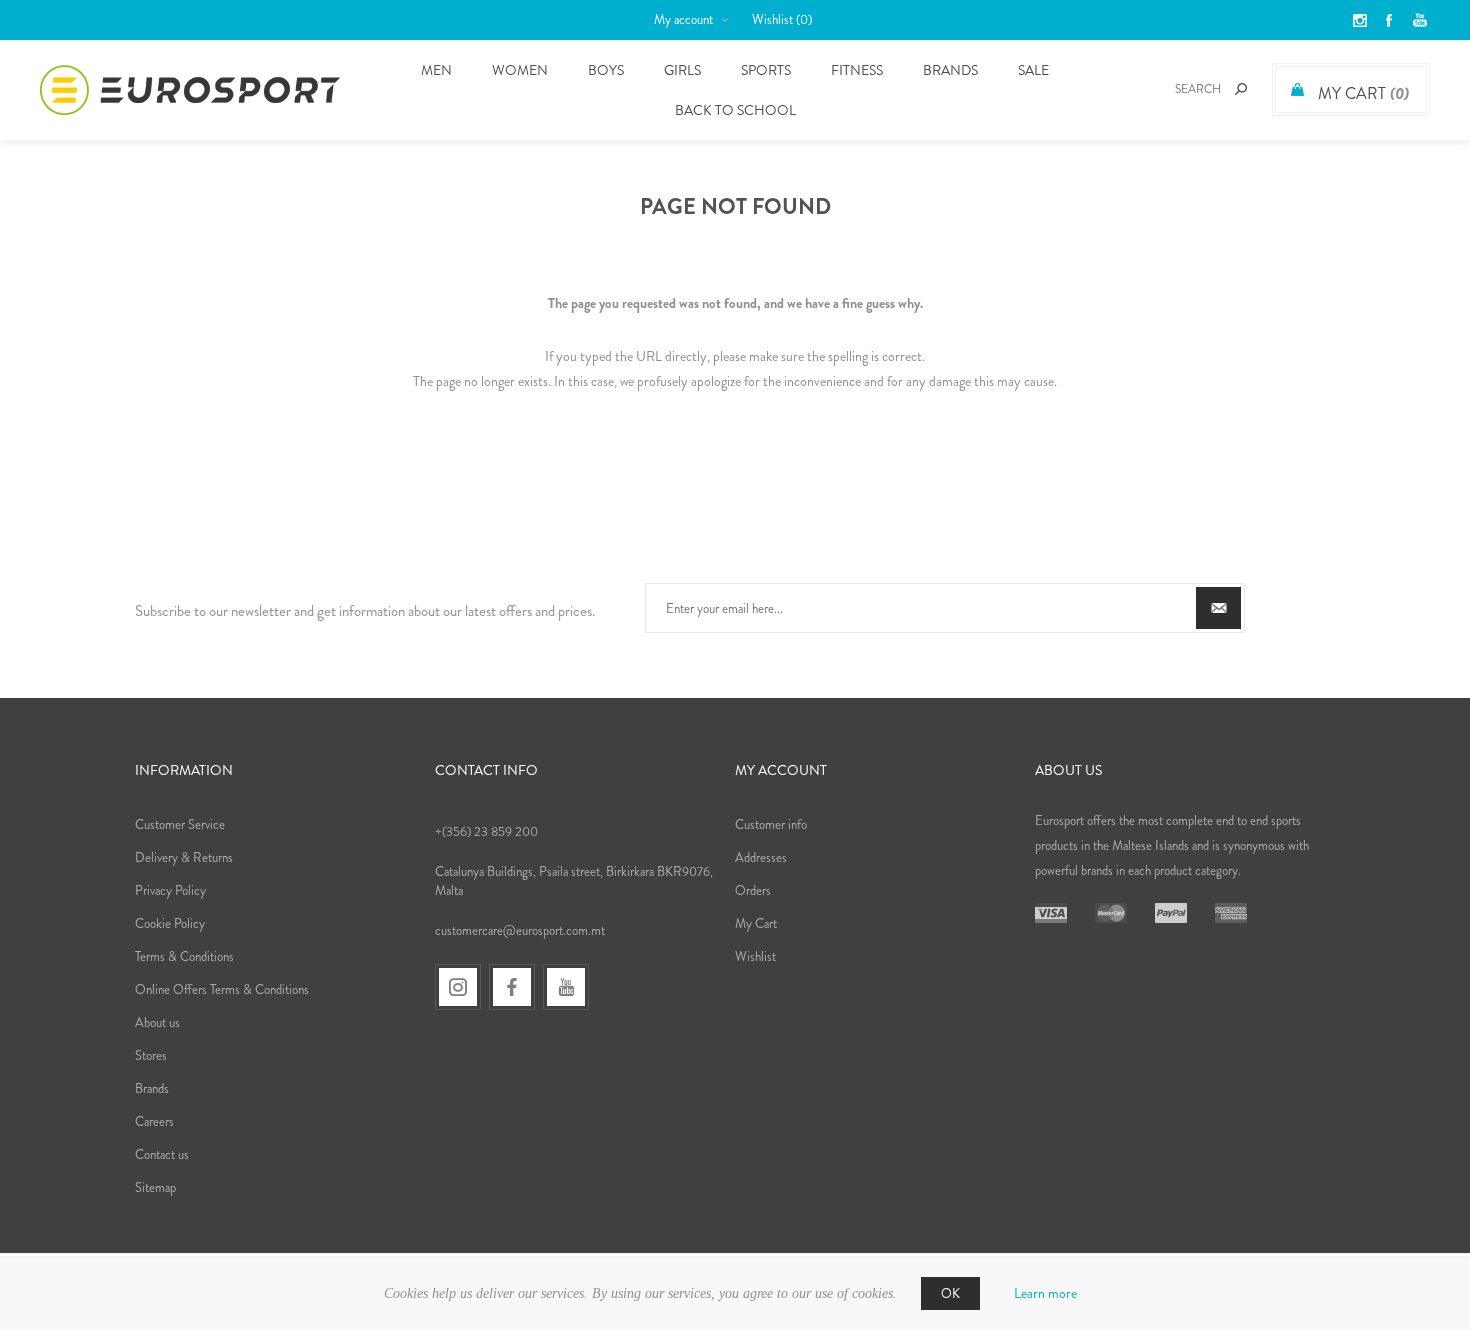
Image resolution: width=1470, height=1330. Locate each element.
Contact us (162, 1154)
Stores (151, 1055)
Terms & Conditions (184, 956)
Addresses (761, 857)
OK (950, 1293)
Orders (753, 890)
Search (1241, 89)
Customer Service (180, 824)
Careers (154, 1121)
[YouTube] (566, 987)
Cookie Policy (170, 923)
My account (683, 19)
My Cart (756, 923)
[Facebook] (512, 987)
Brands (950, 70)
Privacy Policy (170, 890)
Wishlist (755, 956)
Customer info (771, 824)
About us (157, 1022)
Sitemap (155, 1187)
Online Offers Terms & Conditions (222, 989)
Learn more (1045, 1293)
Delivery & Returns (184, 857)
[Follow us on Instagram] (458, 987)
